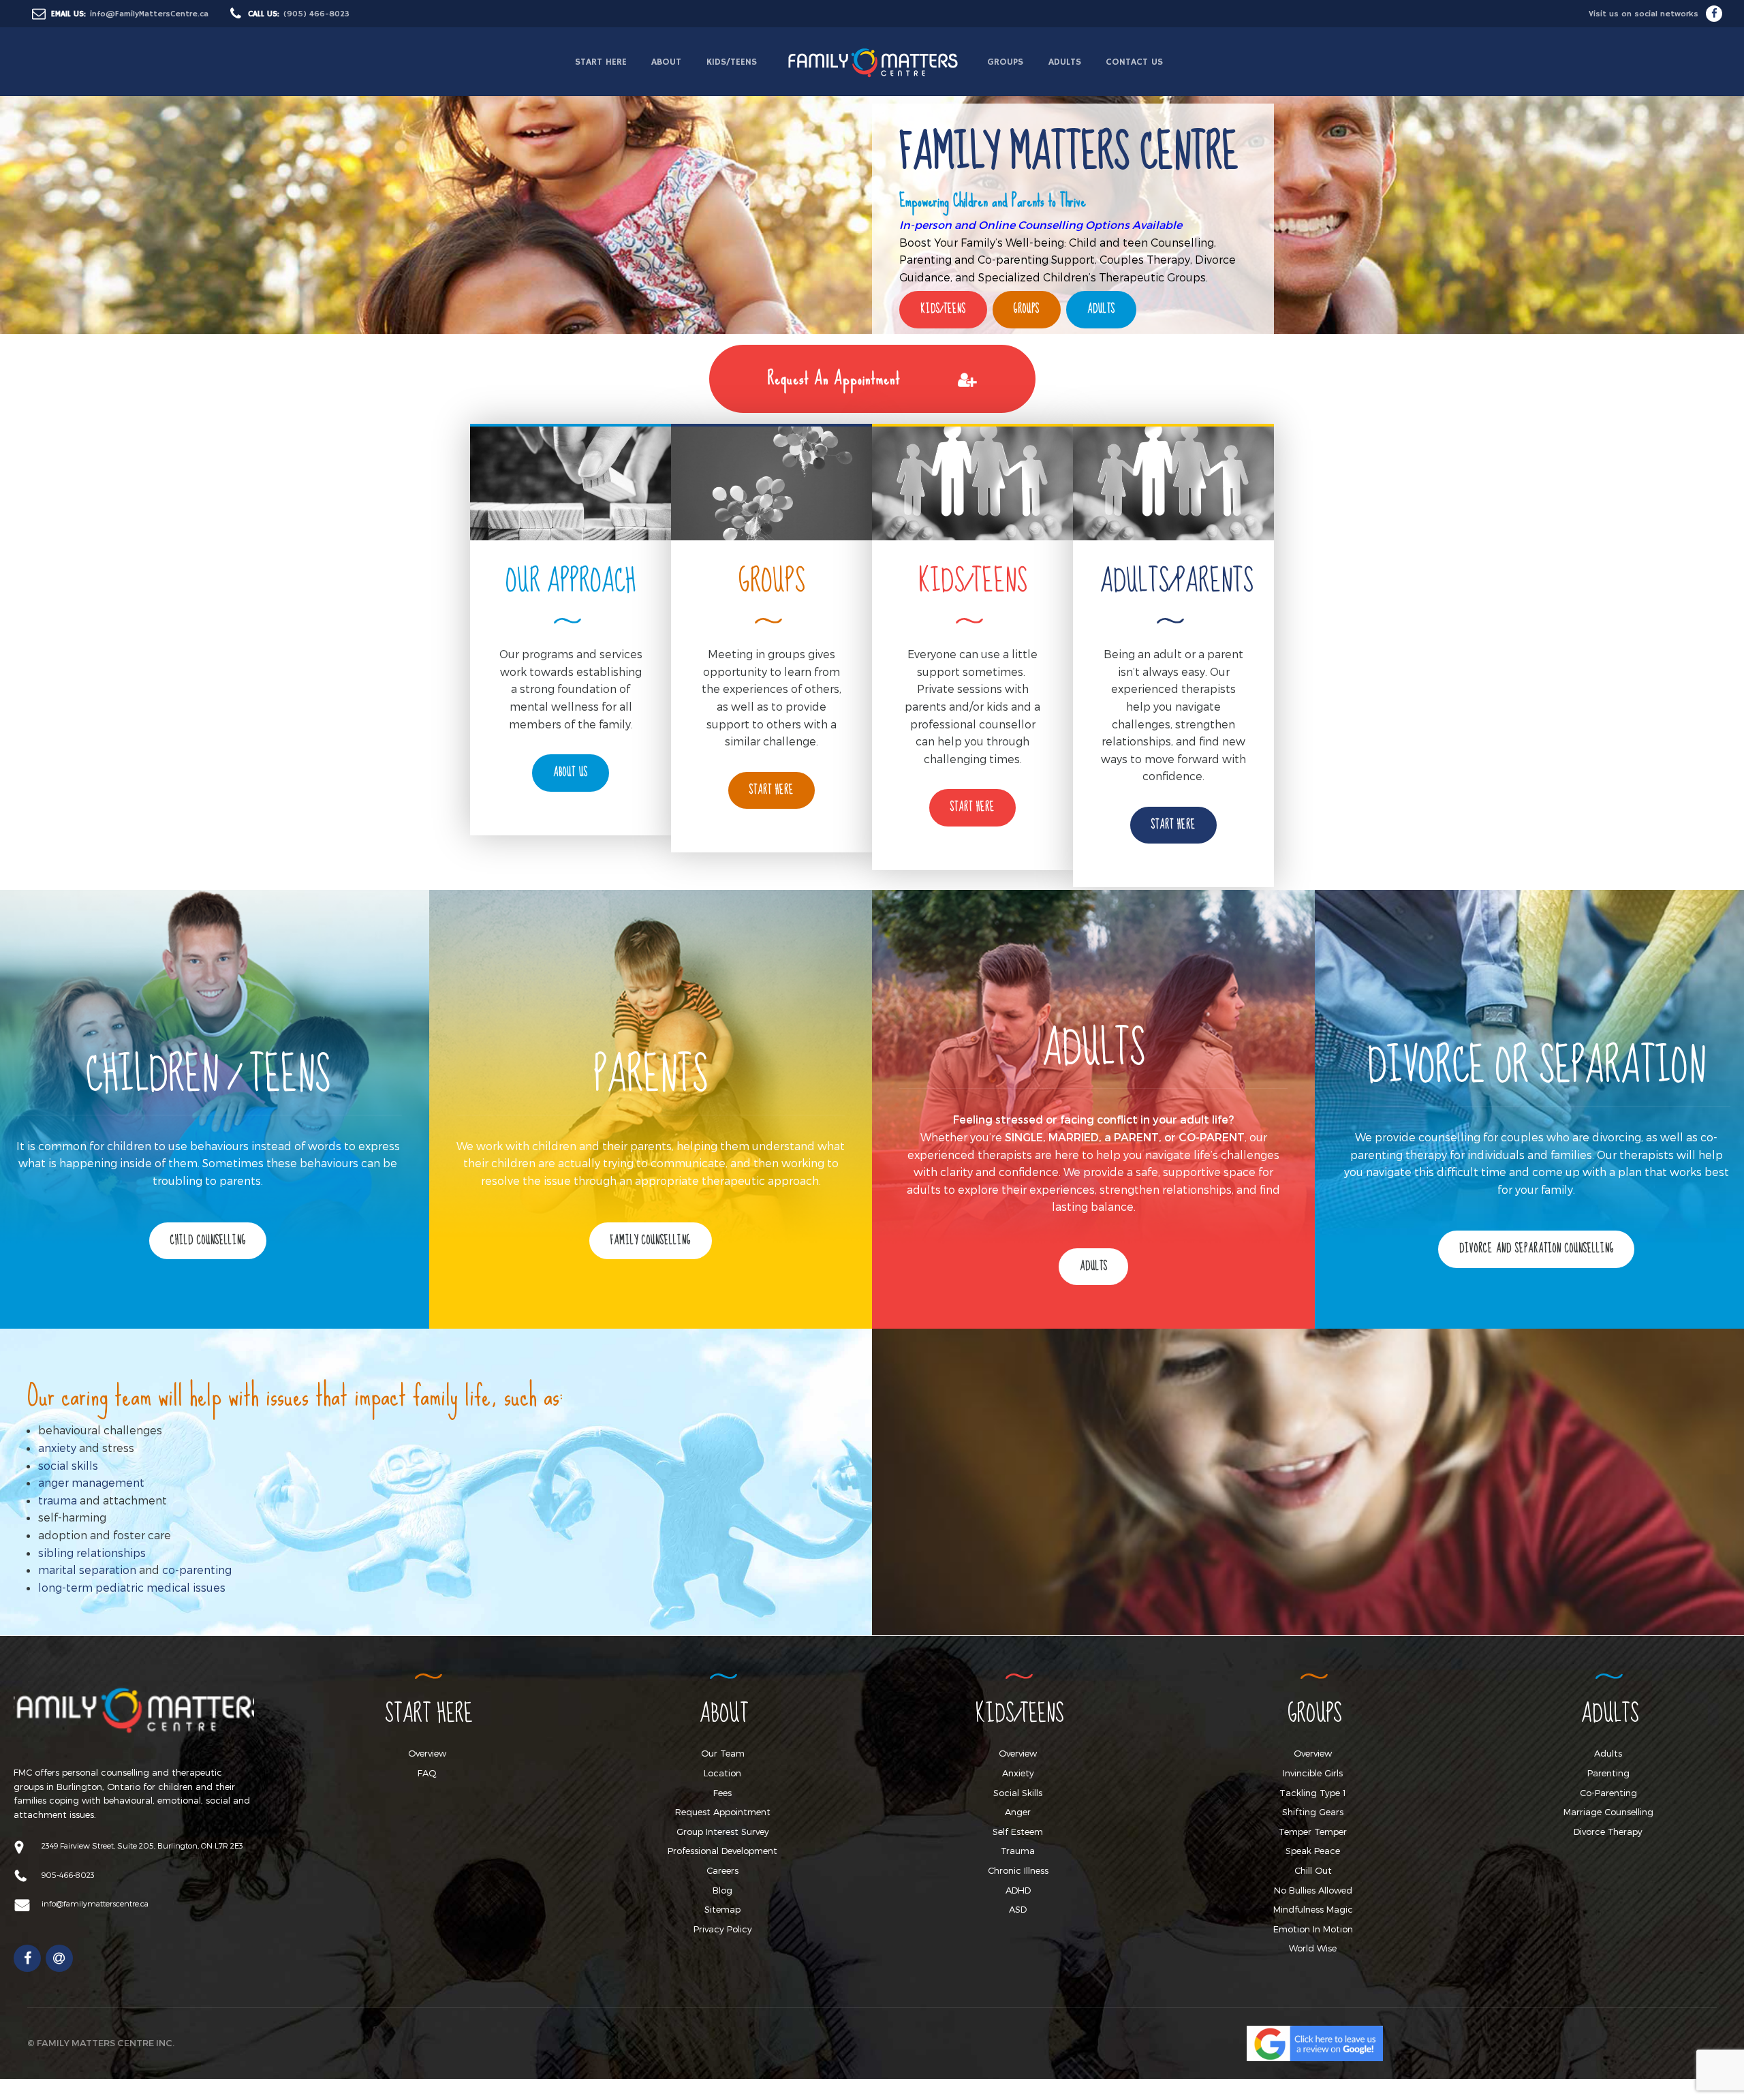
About (666, 62)
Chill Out (1313, 1870)
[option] (872, 167)
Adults (1065, 62)
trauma (58, 1500)
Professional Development (722, 1851)
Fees (722, 1793)
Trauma (1018, 1851)
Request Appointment (723, 1812)
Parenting (1608, 1773)
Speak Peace (1313, 1851)
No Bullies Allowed (1313, 1890)
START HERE (601, 62)
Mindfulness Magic (1313, 1909)
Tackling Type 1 (1313, 1793)
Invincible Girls (1313, 1773)
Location (722, 1773)
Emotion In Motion (1313, 1929)
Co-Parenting (1608, 1793)
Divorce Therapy (1608, 1832)
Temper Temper (1313, 1832)
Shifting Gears (1313, 1812)
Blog (722, 1890)
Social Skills (1018, 1793)
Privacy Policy (723, 1929)
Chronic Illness (1018, 1870)
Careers (722, 1870)
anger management (91, 1482)
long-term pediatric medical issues (132, 1587)
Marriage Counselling (1608, 1812)
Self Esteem (1018, 1832)
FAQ (427, 1773)
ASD (1018, 1909)
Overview (427, 1753)
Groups (1005, 62)
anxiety (57, 1448)
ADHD (1018, 1890)
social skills (68, 1465)
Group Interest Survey (723, 1832)
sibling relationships (92, 1553)
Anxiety (1018, 1773)
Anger (1018, 1812)
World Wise (1313, 1948)
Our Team (723, 1753)
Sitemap (722, 1909)
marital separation (87, 1570)
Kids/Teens (732, 62)
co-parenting (197, 1570)
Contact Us (1134, 62)
